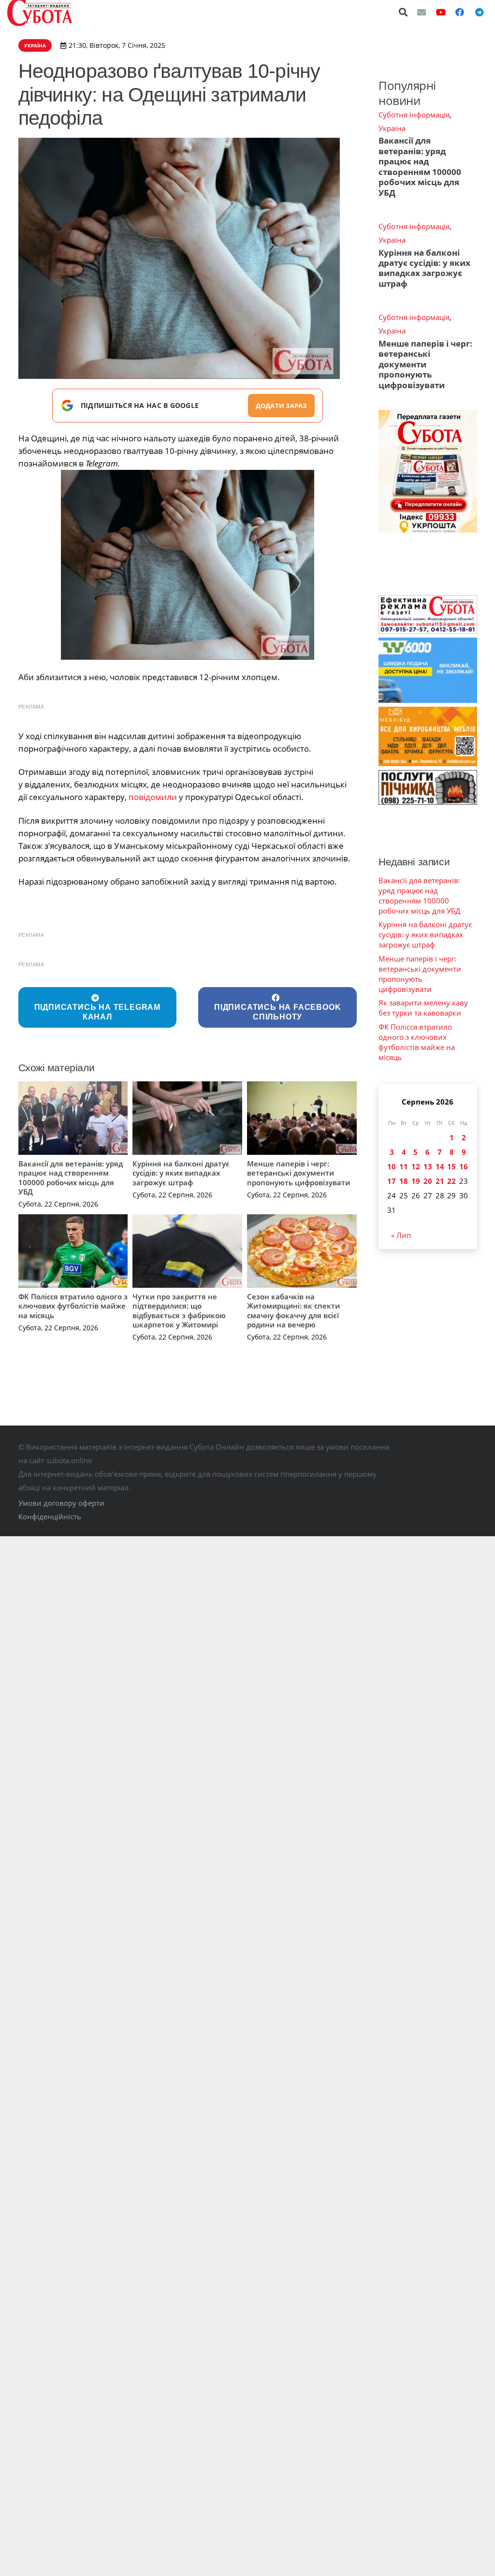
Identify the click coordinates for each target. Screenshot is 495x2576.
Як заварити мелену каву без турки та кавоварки (423, 1008)
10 (392, 1166)
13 (428, 1166)
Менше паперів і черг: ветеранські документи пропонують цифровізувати (298, 1173)
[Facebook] (460, 12)
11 (404, 1166)
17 (392, 1181)
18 (404, 1181)
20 (428, 1181)
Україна (392, 128)
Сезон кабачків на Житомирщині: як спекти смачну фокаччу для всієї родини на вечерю (293, 1311)
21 (440, 1181)
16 (464, 1166)
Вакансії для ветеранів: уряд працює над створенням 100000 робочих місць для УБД (71, 1178)
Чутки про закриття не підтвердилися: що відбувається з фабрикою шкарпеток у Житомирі (179, 1311)
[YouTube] (441, 12)
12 (416, 1166)
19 (416, 1181)
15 (451, 1166)
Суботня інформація (414, 115)
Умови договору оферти (61, 1503)
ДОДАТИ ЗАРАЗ (281, 406)
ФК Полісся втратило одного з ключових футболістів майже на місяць (73, 1306)
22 (451, 1181)
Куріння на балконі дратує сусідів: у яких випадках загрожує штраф (181, 1173)
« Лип (401, 1235)
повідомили (153, 797)
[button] (404, 12)
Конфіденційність (50, 1516)
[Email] (422, 12)
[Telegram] (479, 12)
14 (440, 1166)
